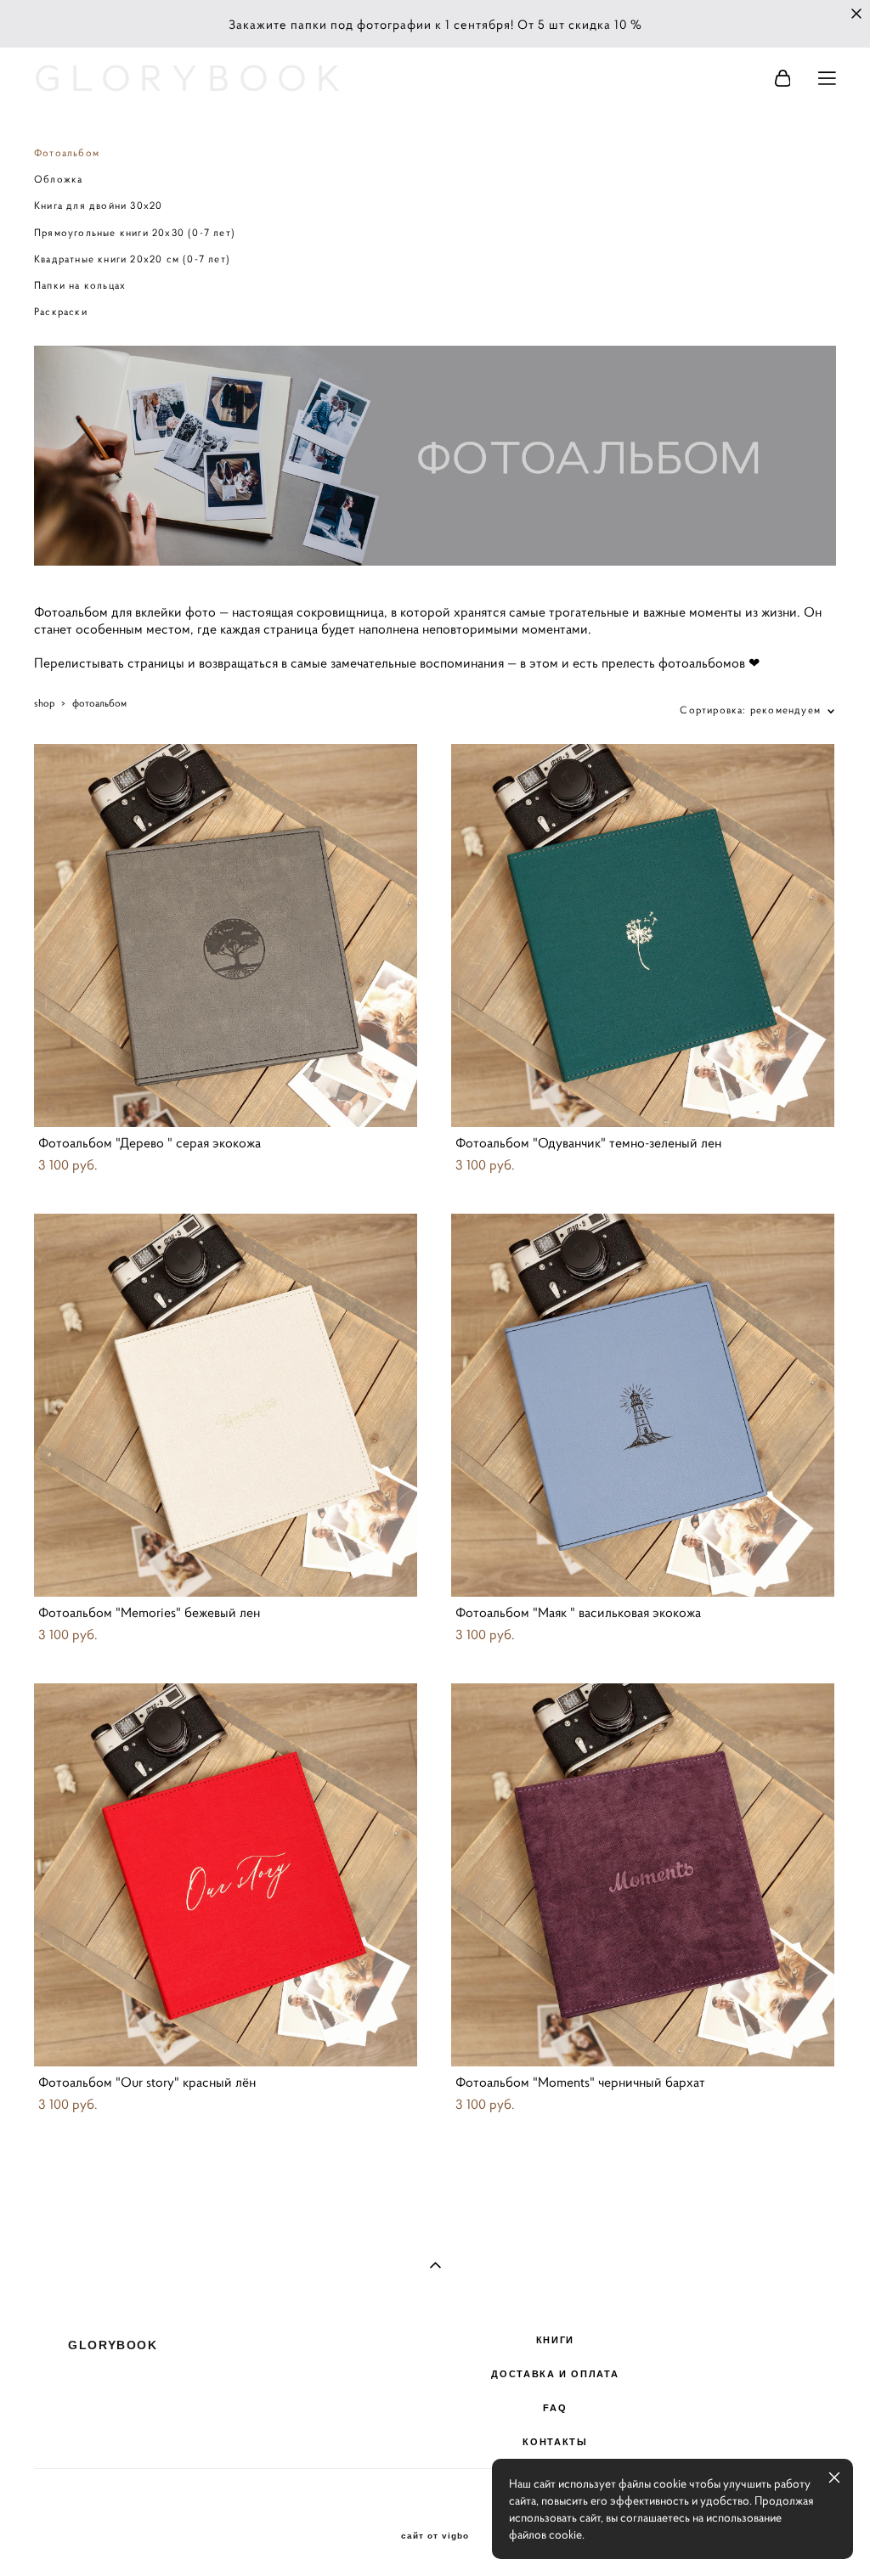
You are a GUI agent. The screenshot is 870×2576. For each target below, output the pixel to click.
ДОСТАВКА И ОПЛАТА (555, 2374)
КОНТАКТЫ (555, 2442)
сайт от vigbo (435, 2536)
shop (44, 703)
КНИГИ (555, 2340)
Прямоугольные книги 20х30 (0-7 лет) (135, 232)
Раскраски (61, 311)
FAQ (555, 2408)
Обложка (58, 179)
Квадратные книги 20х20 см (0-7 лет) (132, 259)
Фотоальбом (67, 152)
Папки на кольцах (80, 285)
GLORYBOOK (192, 79)
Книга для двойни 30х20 (98, 205)
